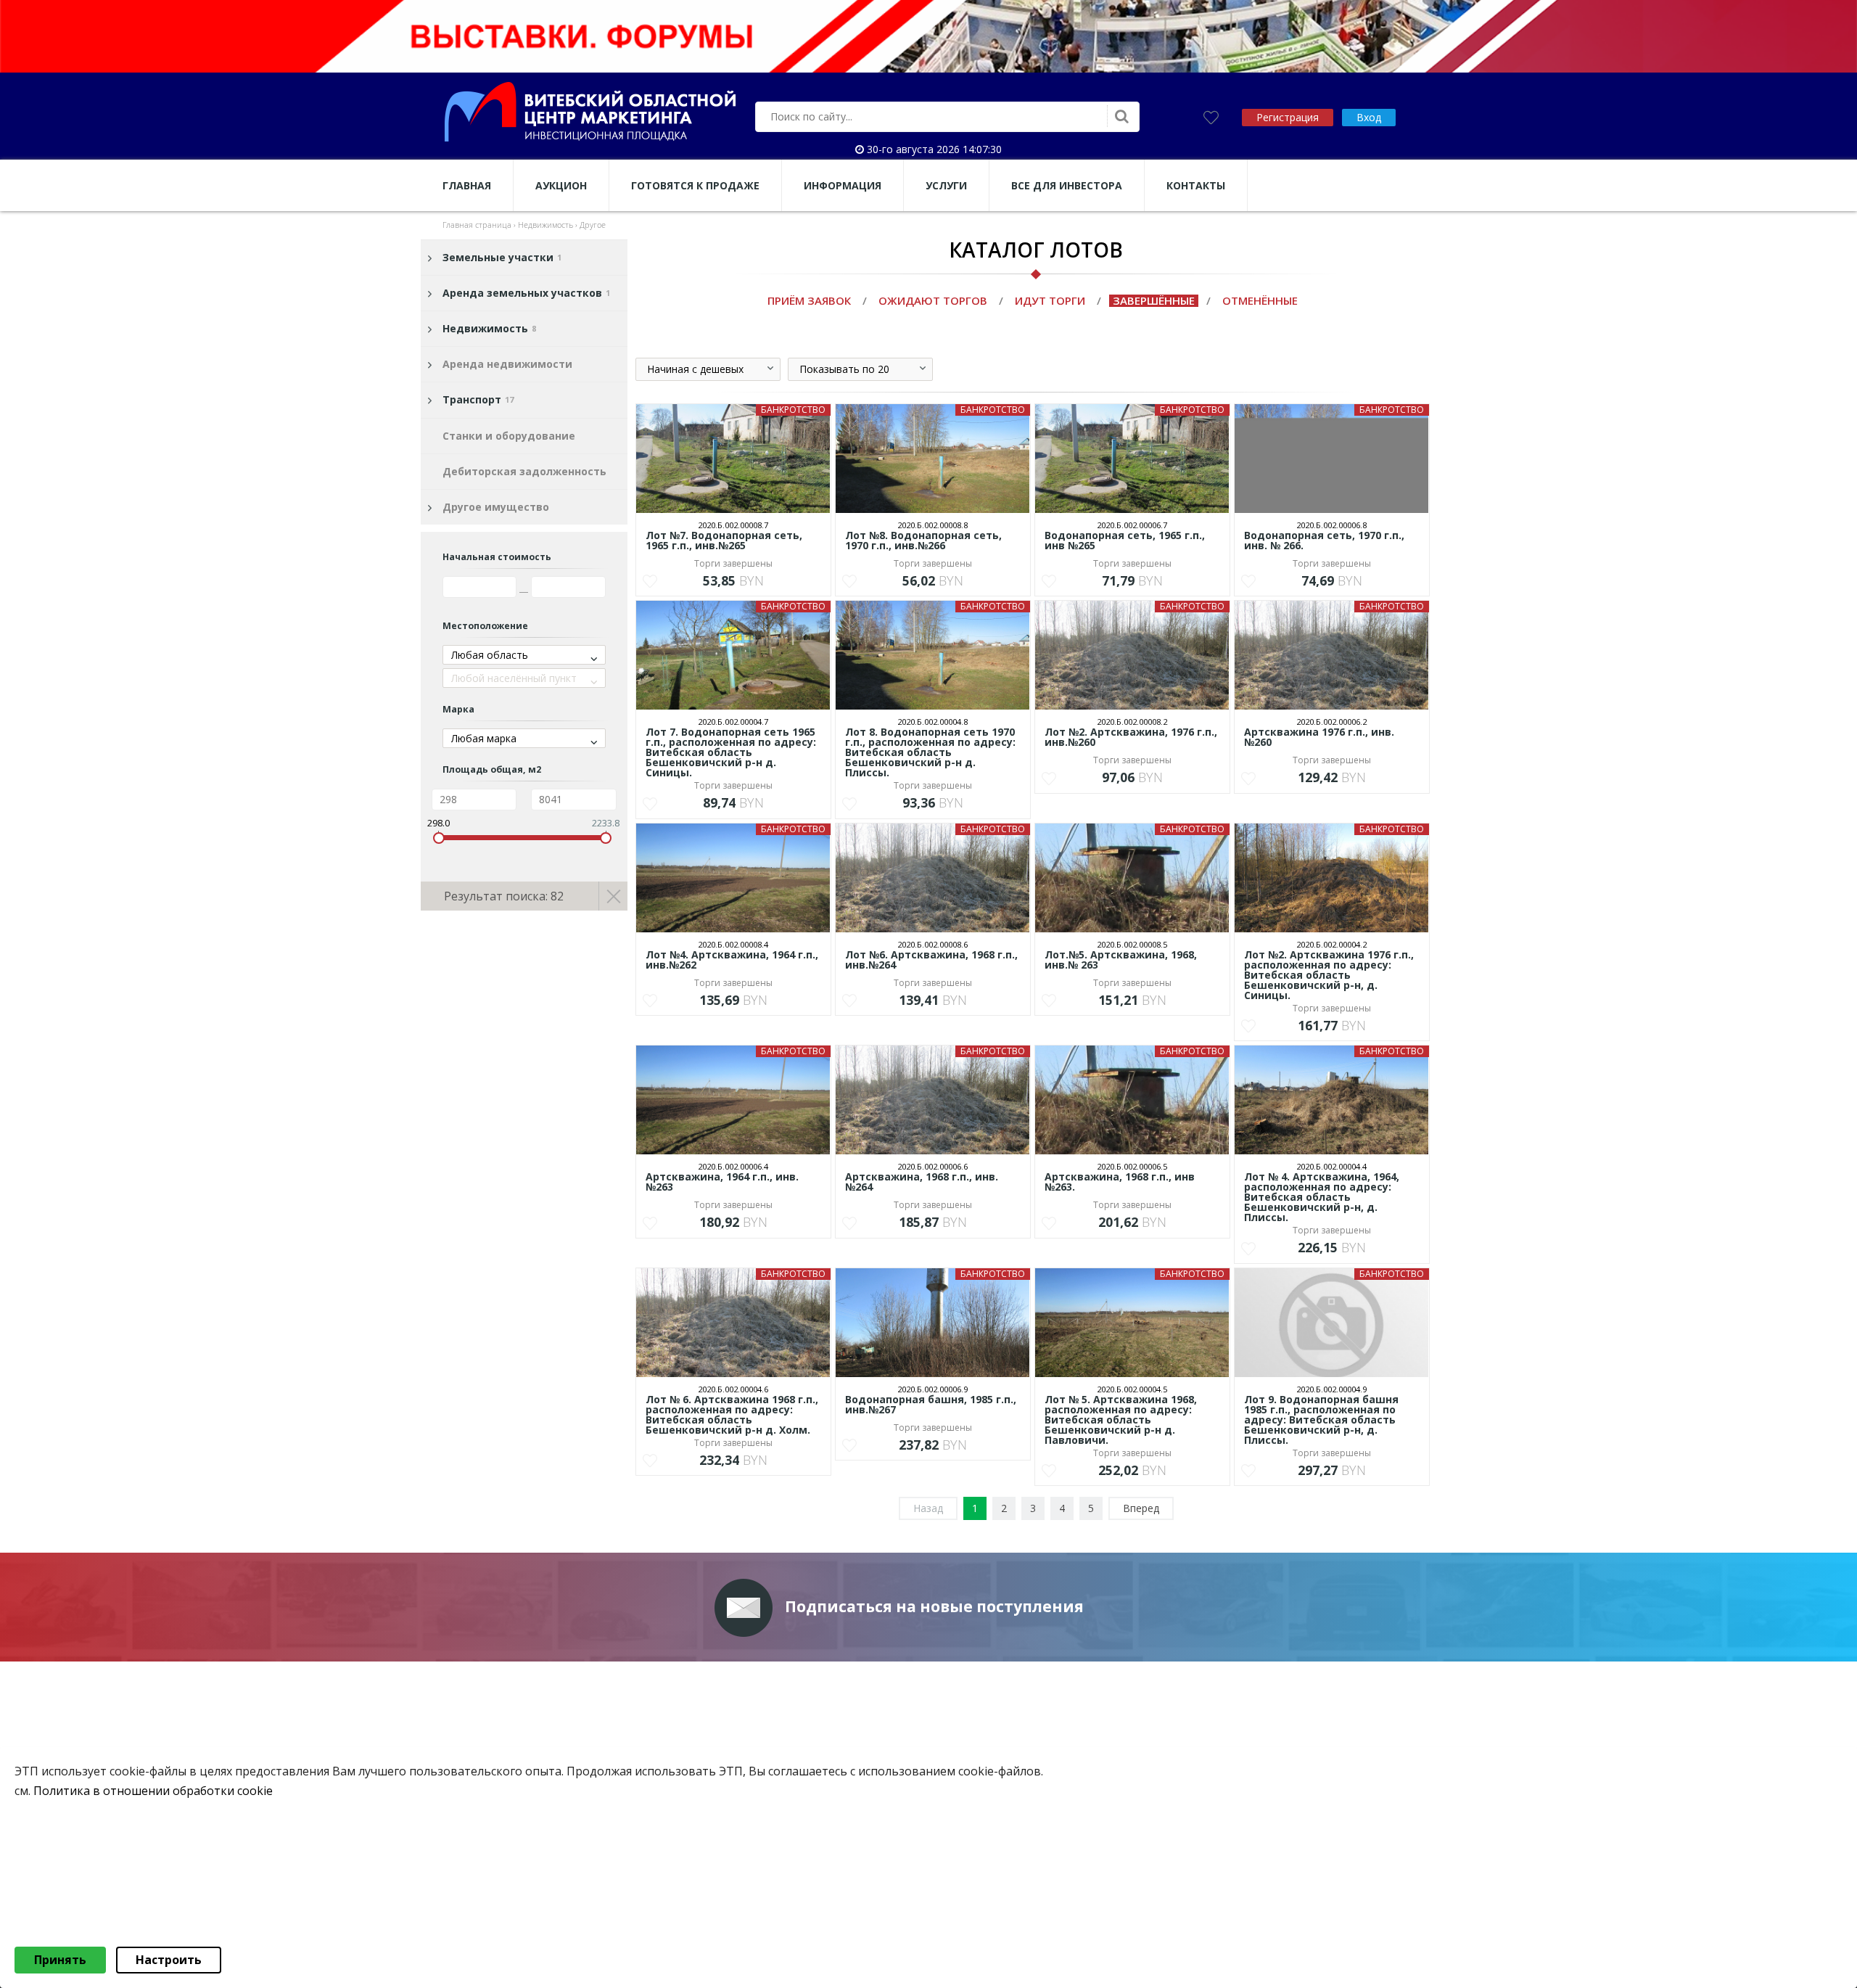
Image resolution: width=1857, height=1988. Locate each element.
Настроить (169, 1960)
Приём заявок (809, 300)
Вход (1369, 117)
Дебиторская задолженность (524, 471)
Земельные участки (502, 257)
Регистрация (1288, 117)
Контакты (1196, 185)
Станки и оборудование (509, 436)
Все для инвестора (1067, 185)
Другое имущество (496, 507)
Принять (60, 1960)
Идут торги (1050, 300)
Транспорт (478, 399)
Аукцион (561, 185)
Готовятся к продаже (695, 185)
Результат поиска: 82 (504, 896)
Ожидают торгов (933, 300)
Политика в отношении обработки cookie (153, 1791)
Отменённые (1260, 300)
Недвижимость (489, 328)
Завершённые (1154, 300)
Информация (843, 185)
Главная (467, 185)
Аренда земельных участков (526, 293)
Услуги (946, 185)
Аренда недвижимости (507, 364)
